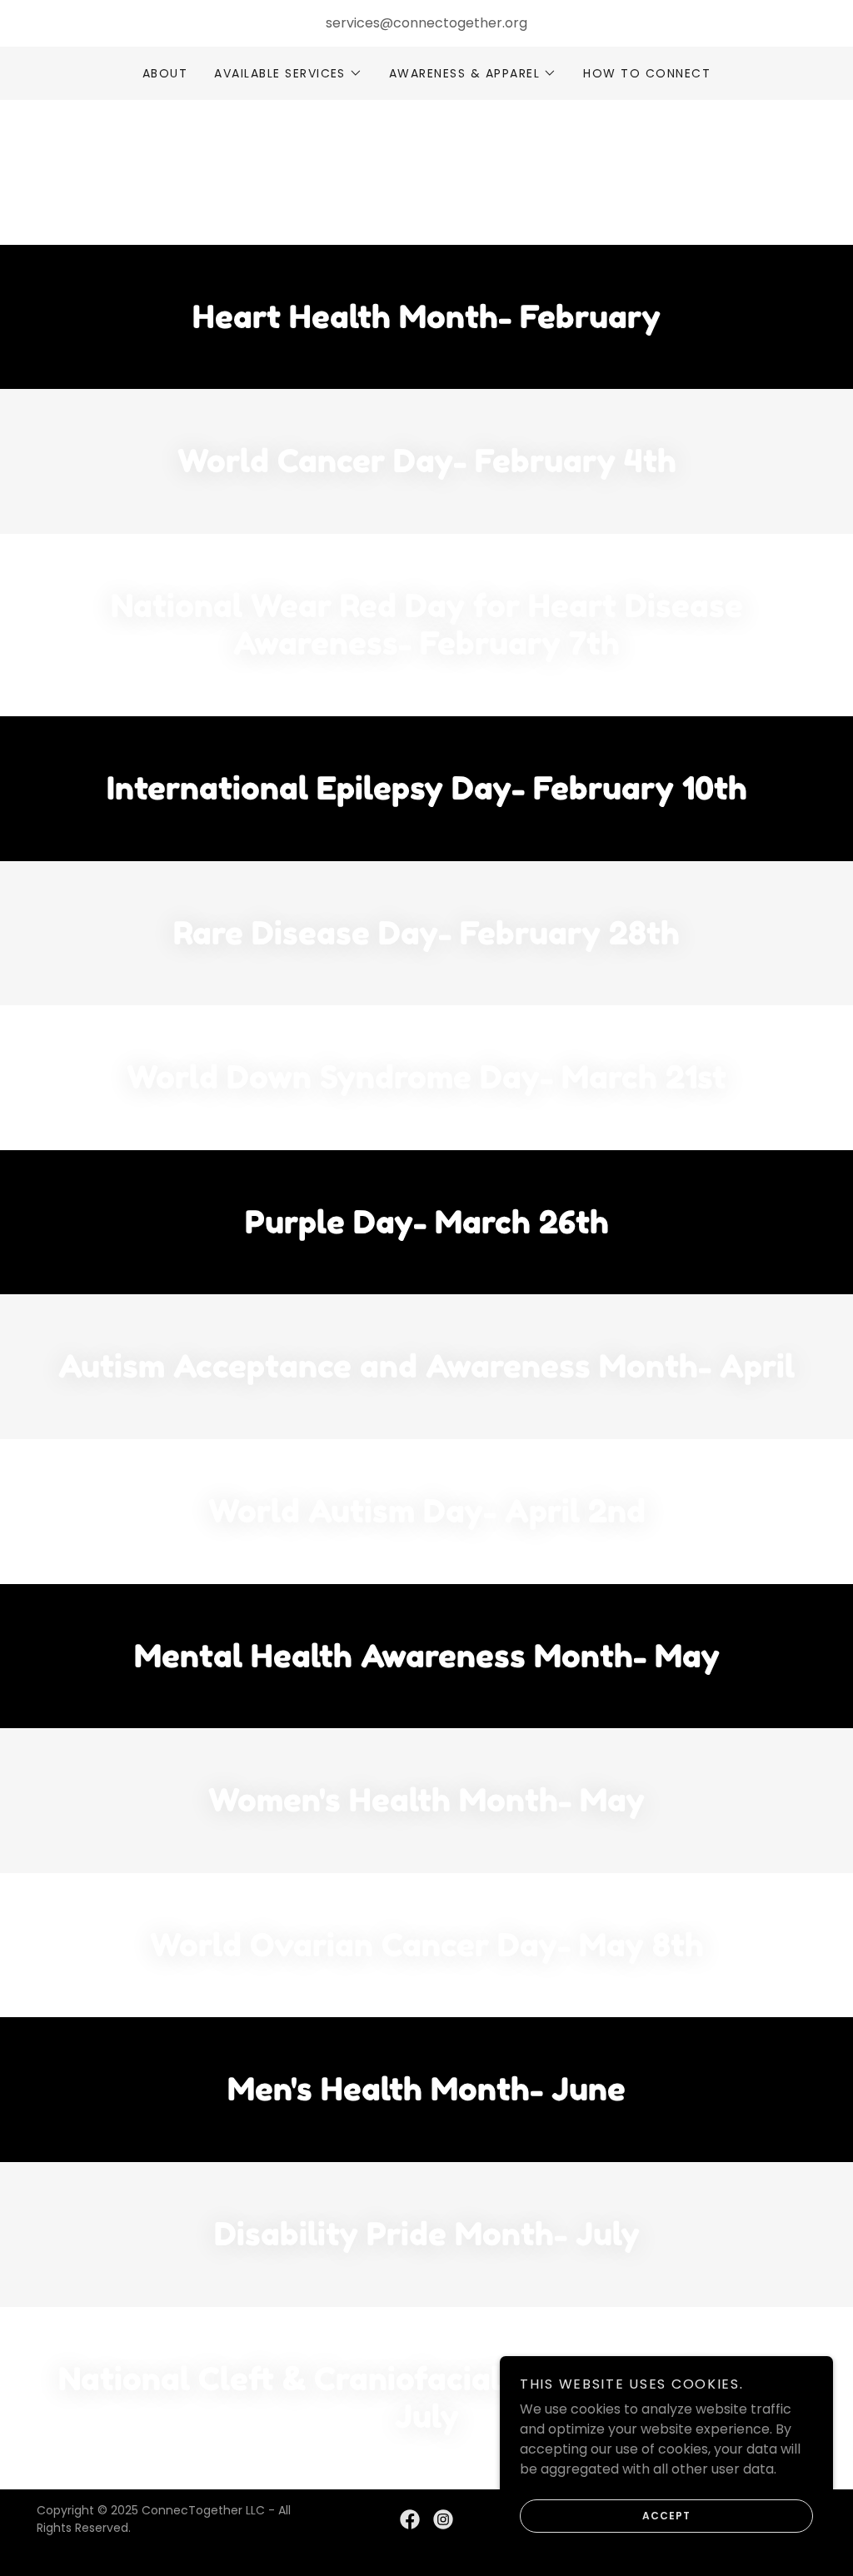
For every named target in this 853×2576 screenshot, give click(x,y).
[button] (288, 73)
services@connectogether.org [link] (426, 23)
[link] (410, 2519)
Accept (666, 2516)
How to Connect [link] (647, 73)
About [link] (165, 73)
